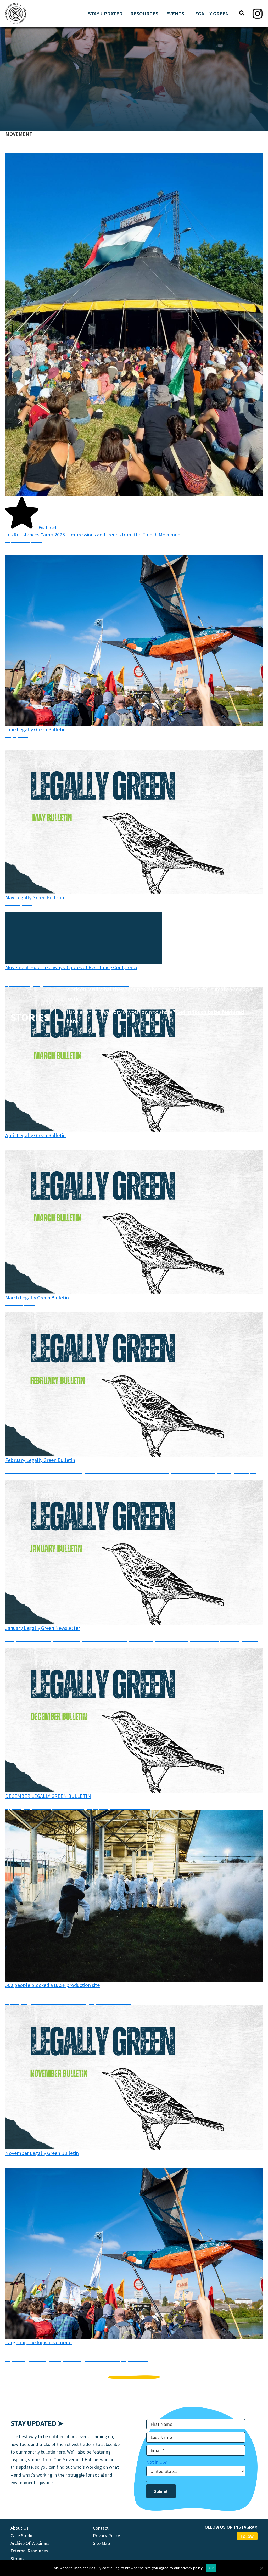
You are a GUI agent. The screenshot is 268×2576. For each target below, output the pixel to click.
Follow (247, 2536)
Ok (211, 2568)
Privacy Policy (106, 2536)
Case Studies (23, 2536)
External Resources (29, 2551)
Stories (17, 2559)
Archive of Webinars (30, 2543)
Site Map (101, 2543)
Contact (101, 2528)
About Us (19, 2528)
